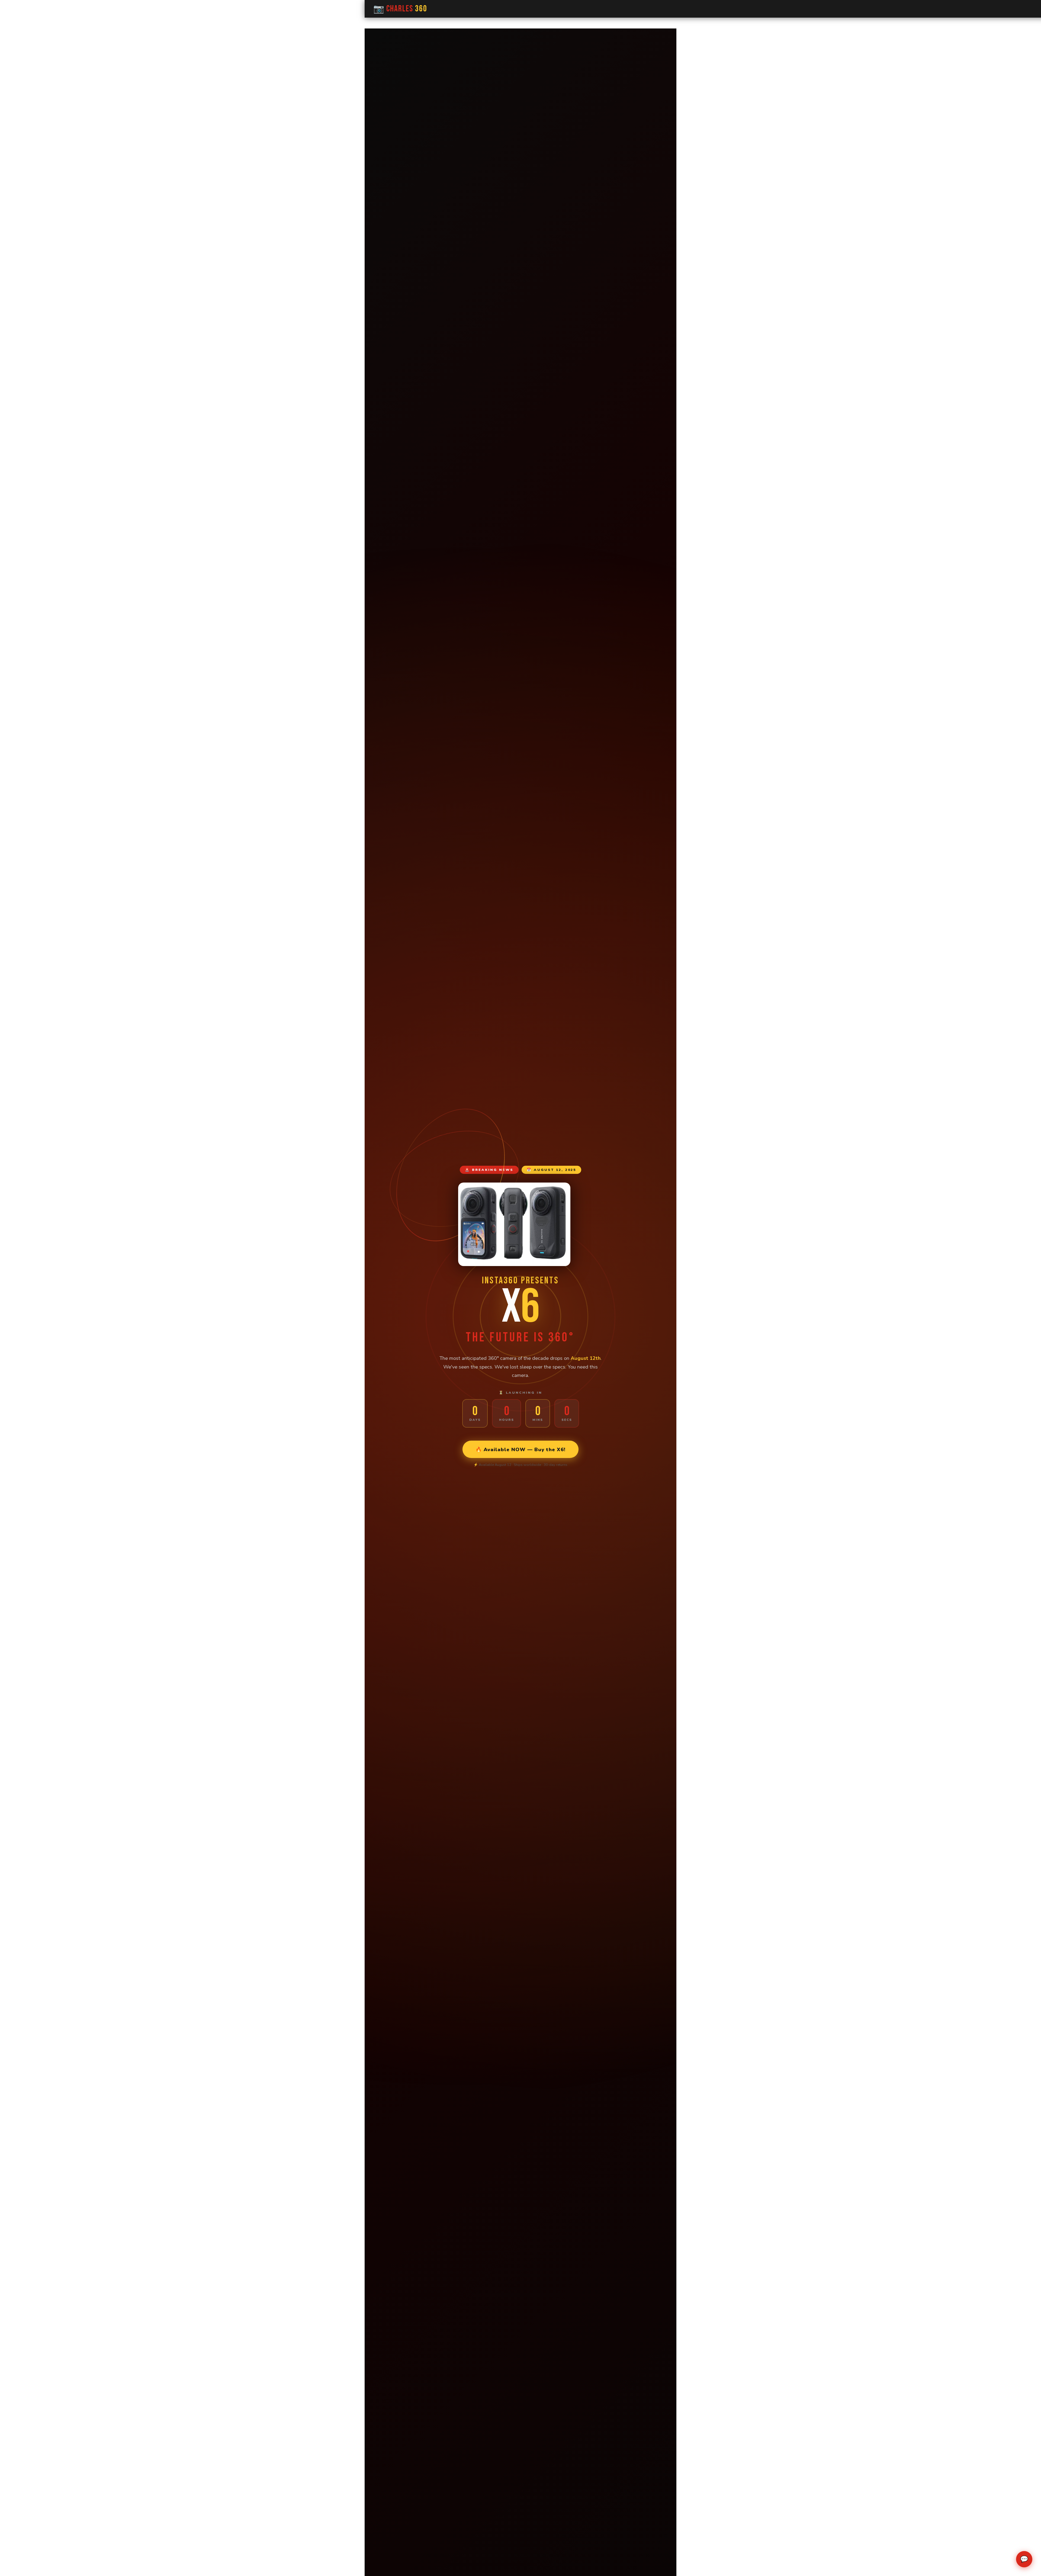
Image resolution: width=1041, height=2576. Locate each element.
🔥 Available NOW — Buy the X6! (520, 1449)
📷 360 (400, 9)
